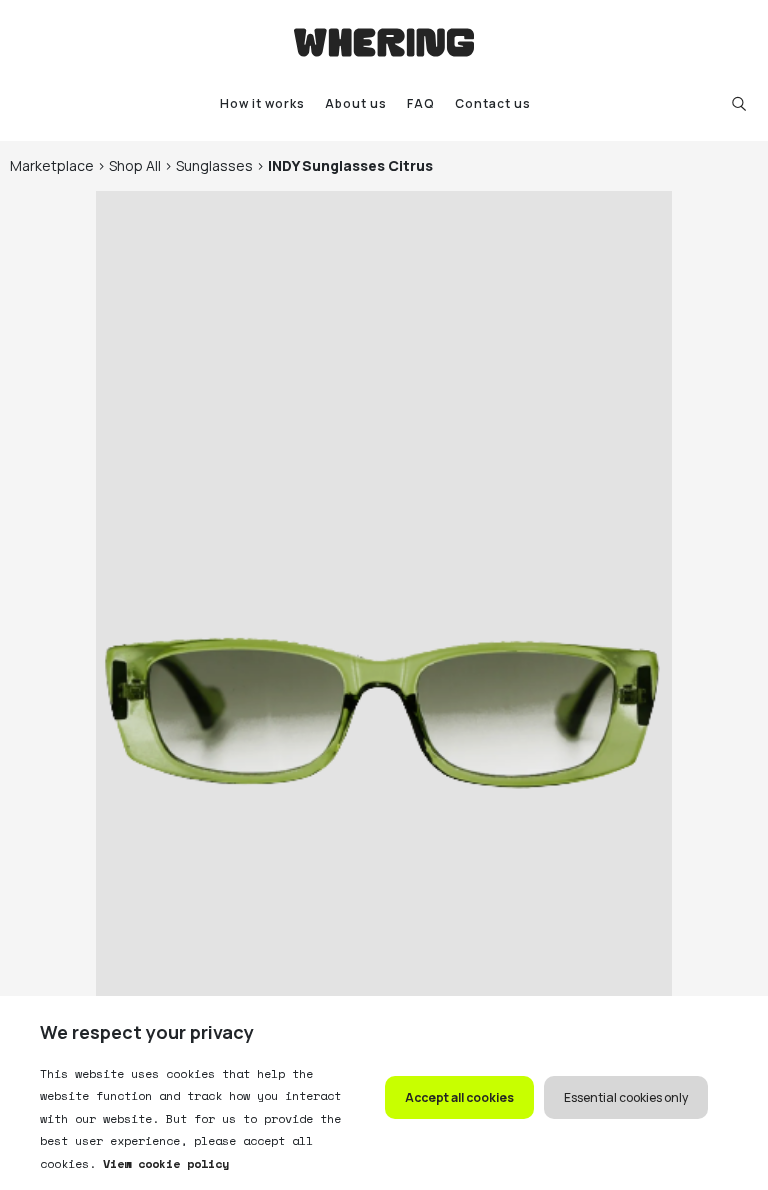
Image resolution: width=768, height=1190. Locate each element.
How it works (262, 103)
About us (356, 103)
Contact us (493, 103)
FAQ (421, 103)
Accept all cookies (459, 1097)
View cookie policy (162, 1163)
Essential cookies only (626, 1097)
